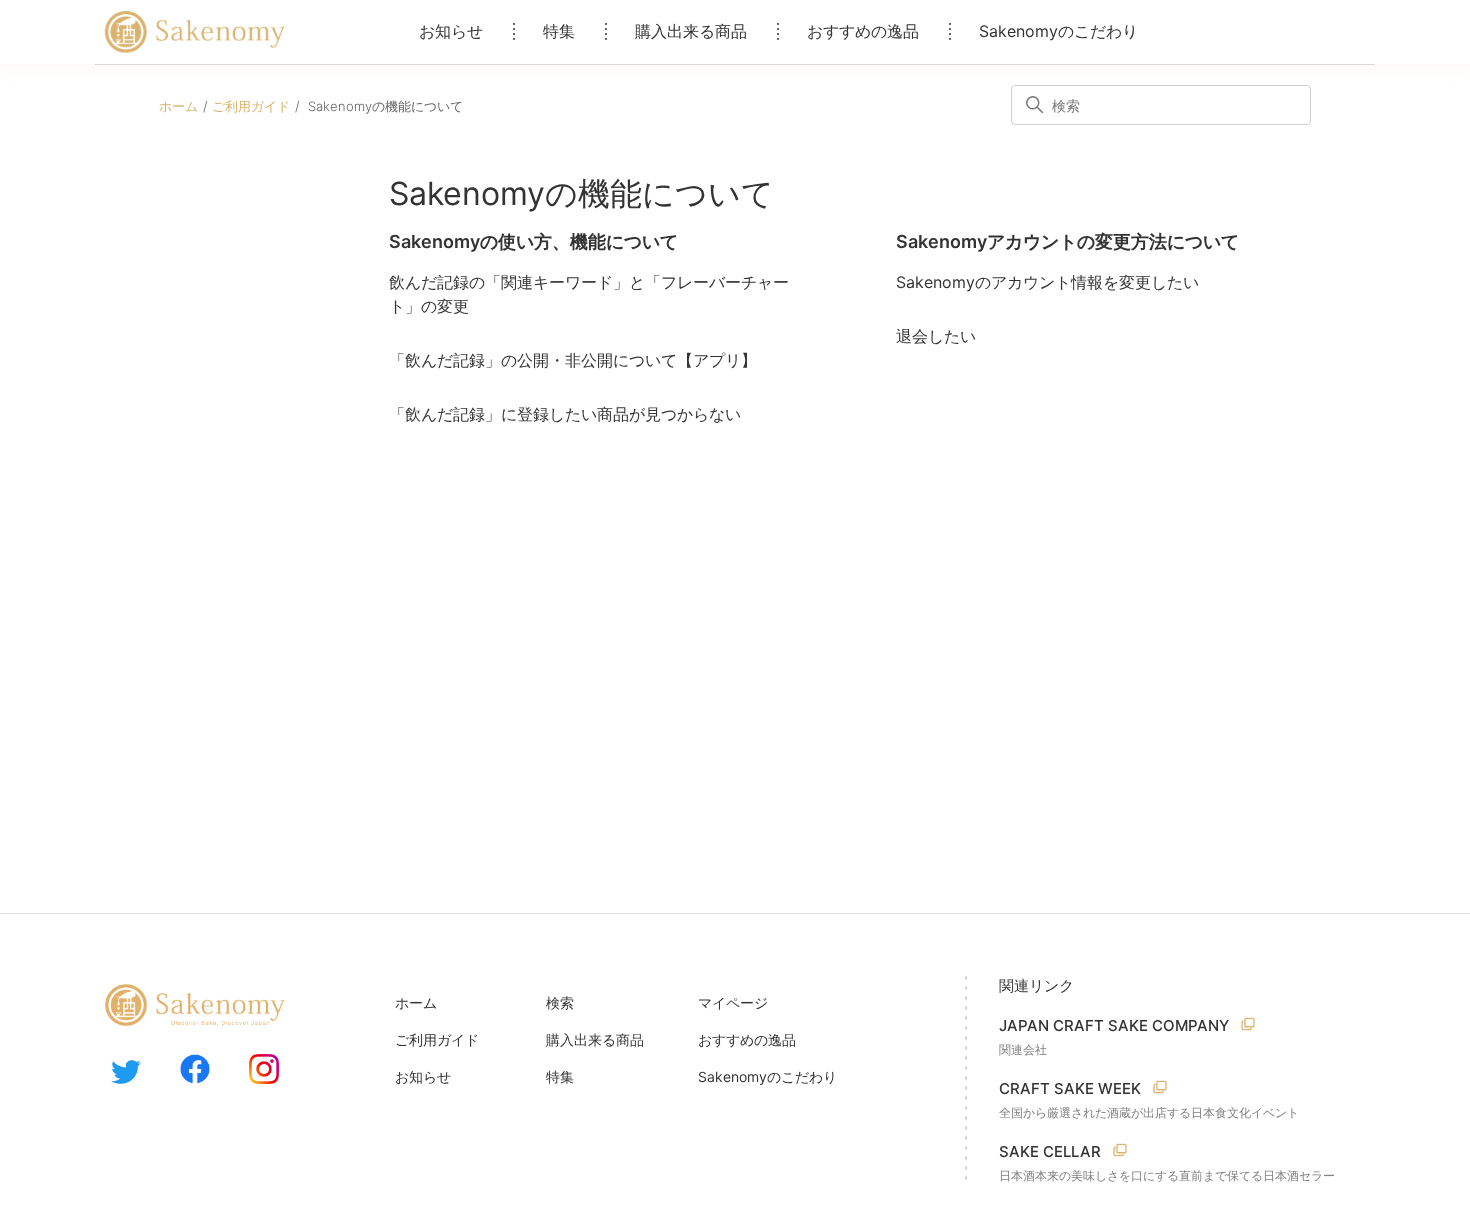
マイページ (733, 1002)
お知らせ (451, 31)
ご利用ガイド (251, 106)
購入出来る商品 (691, 31)
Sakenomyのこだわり (1058, 31)
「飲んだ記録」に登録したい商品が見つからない (565, 414)
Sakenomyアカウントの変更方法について (1067, 241)
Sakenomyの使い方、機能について (533, 241)
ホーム (178, 106)
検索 (560, 1002)
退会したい (936, 336)
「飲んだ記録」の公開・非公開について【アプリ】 (573, 360)
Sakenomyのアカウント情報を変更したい (1047, 282)
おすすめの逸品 (863, 31)
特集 (559, 31)
